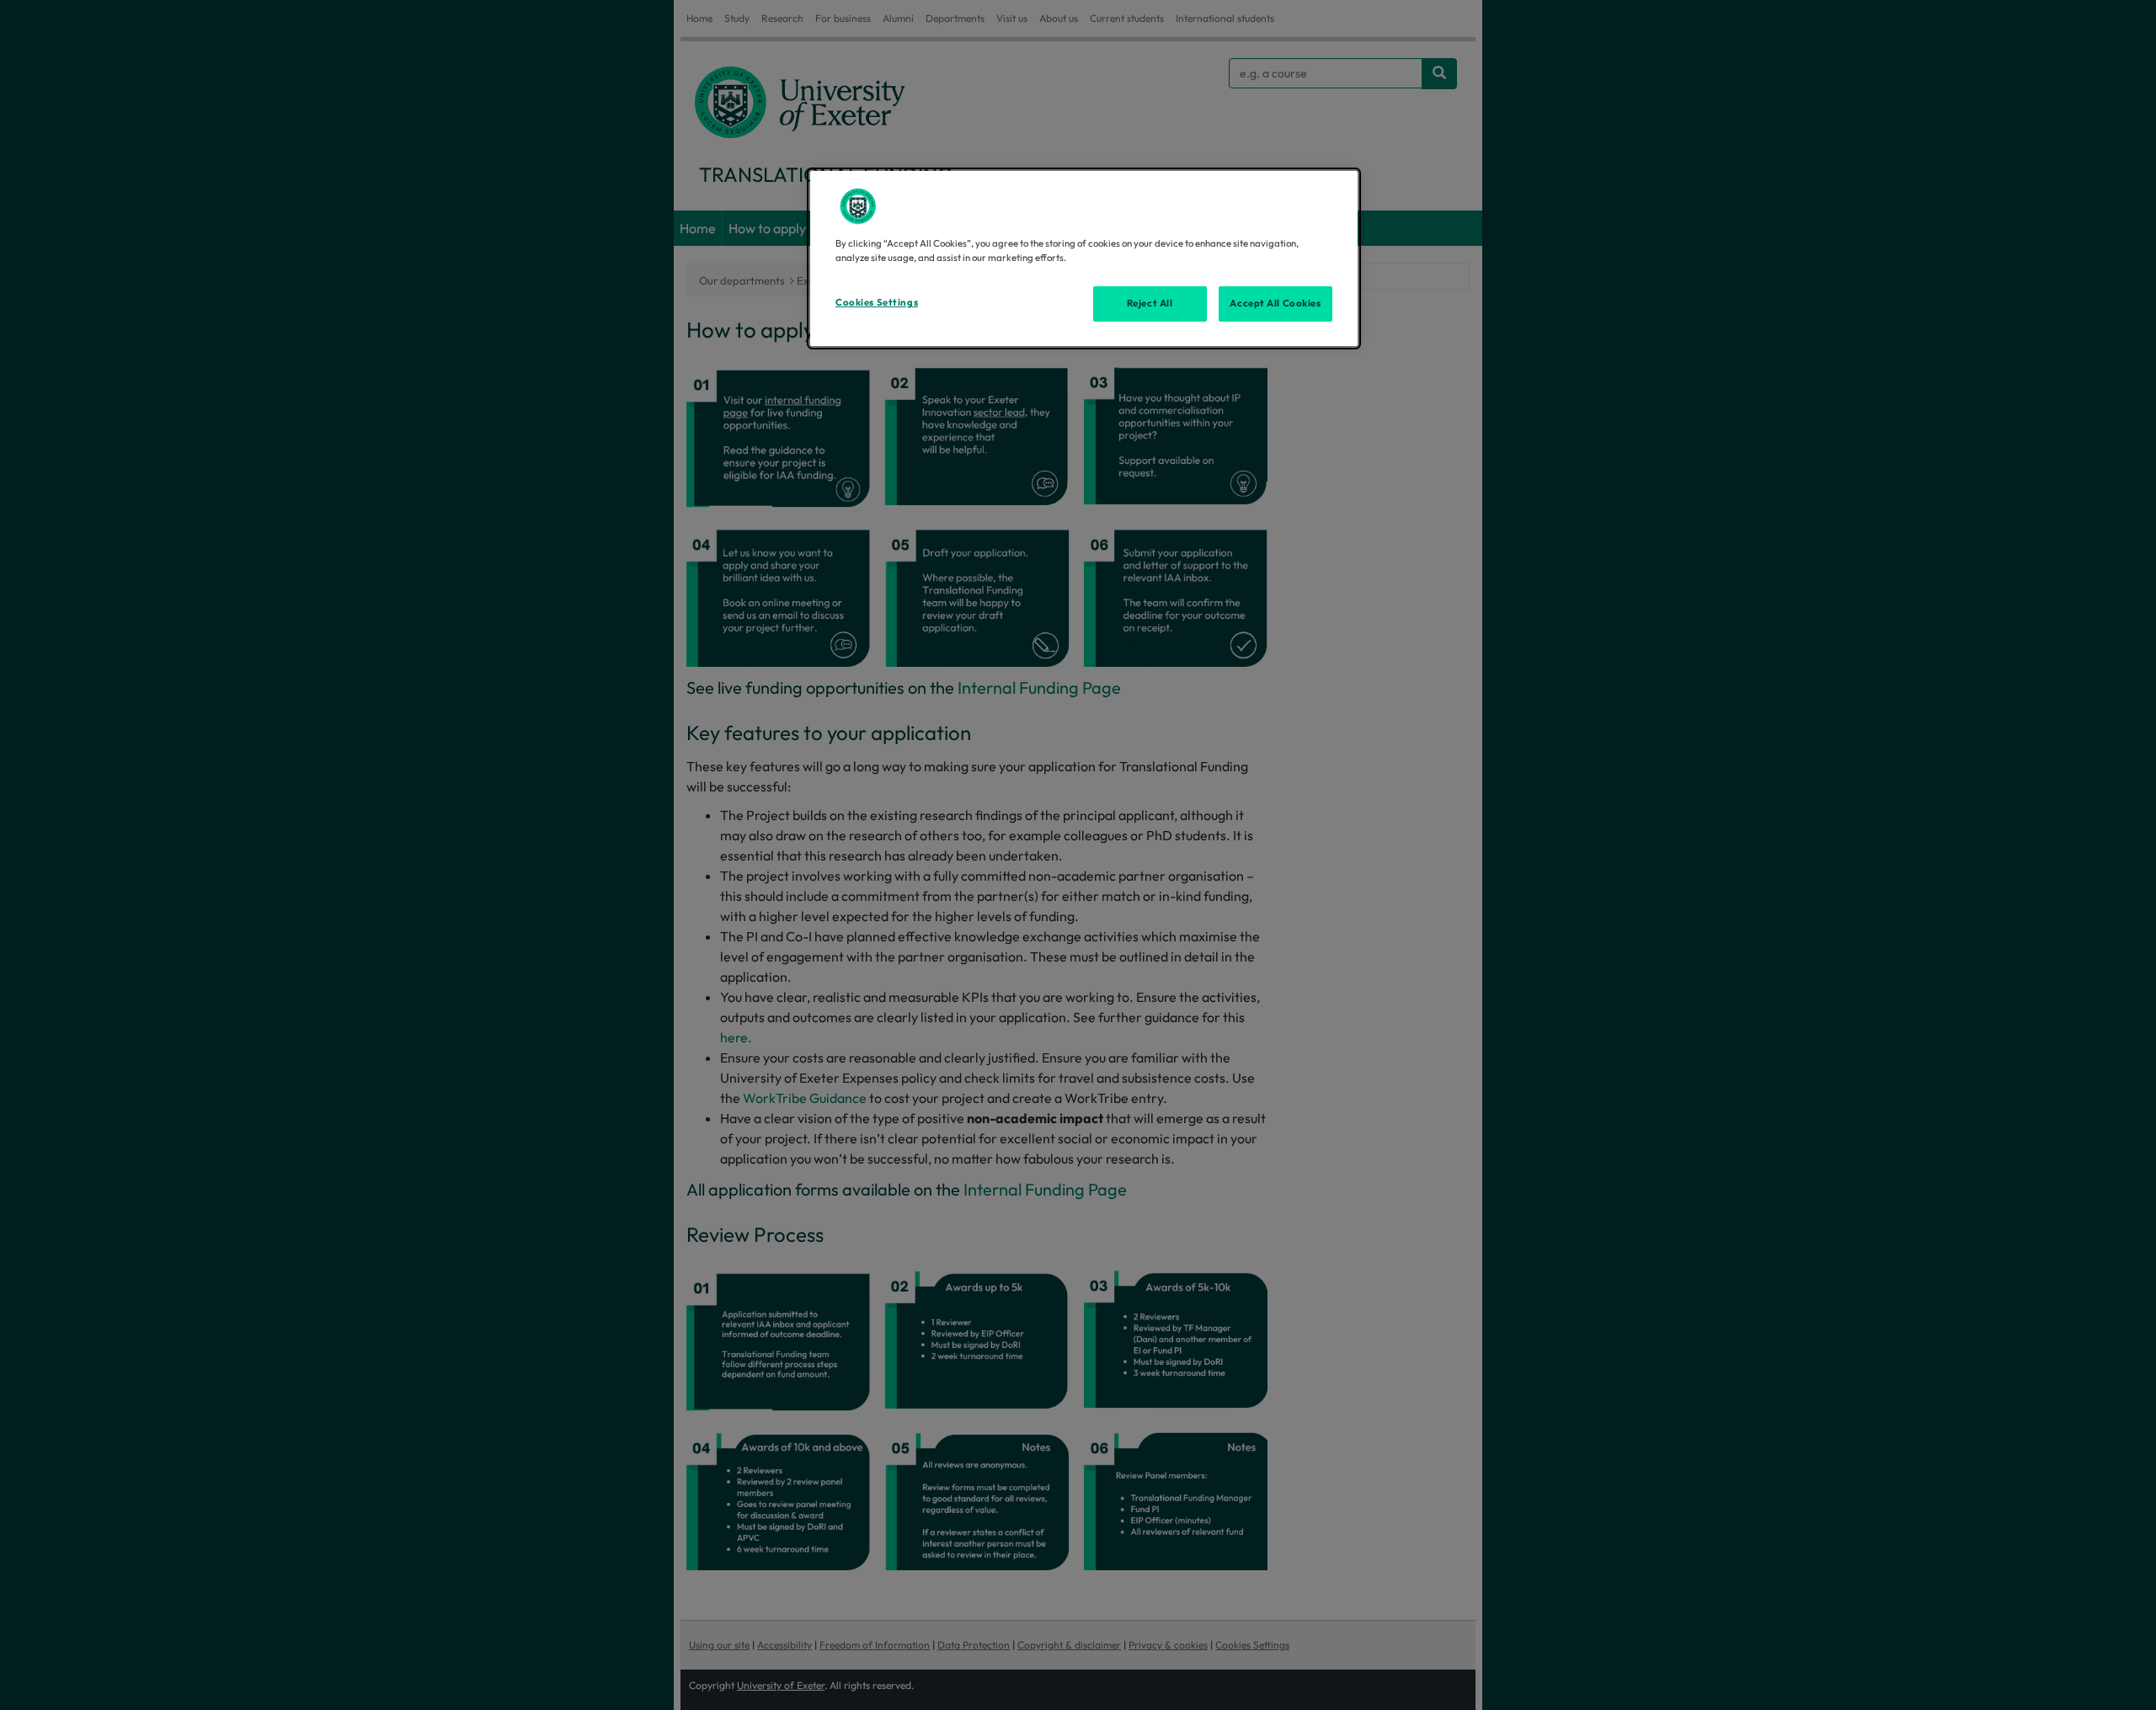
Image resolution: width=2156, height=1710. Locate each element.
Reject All (1150, 303)
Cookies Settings (877, 302)
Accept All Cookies (1275, 303)
